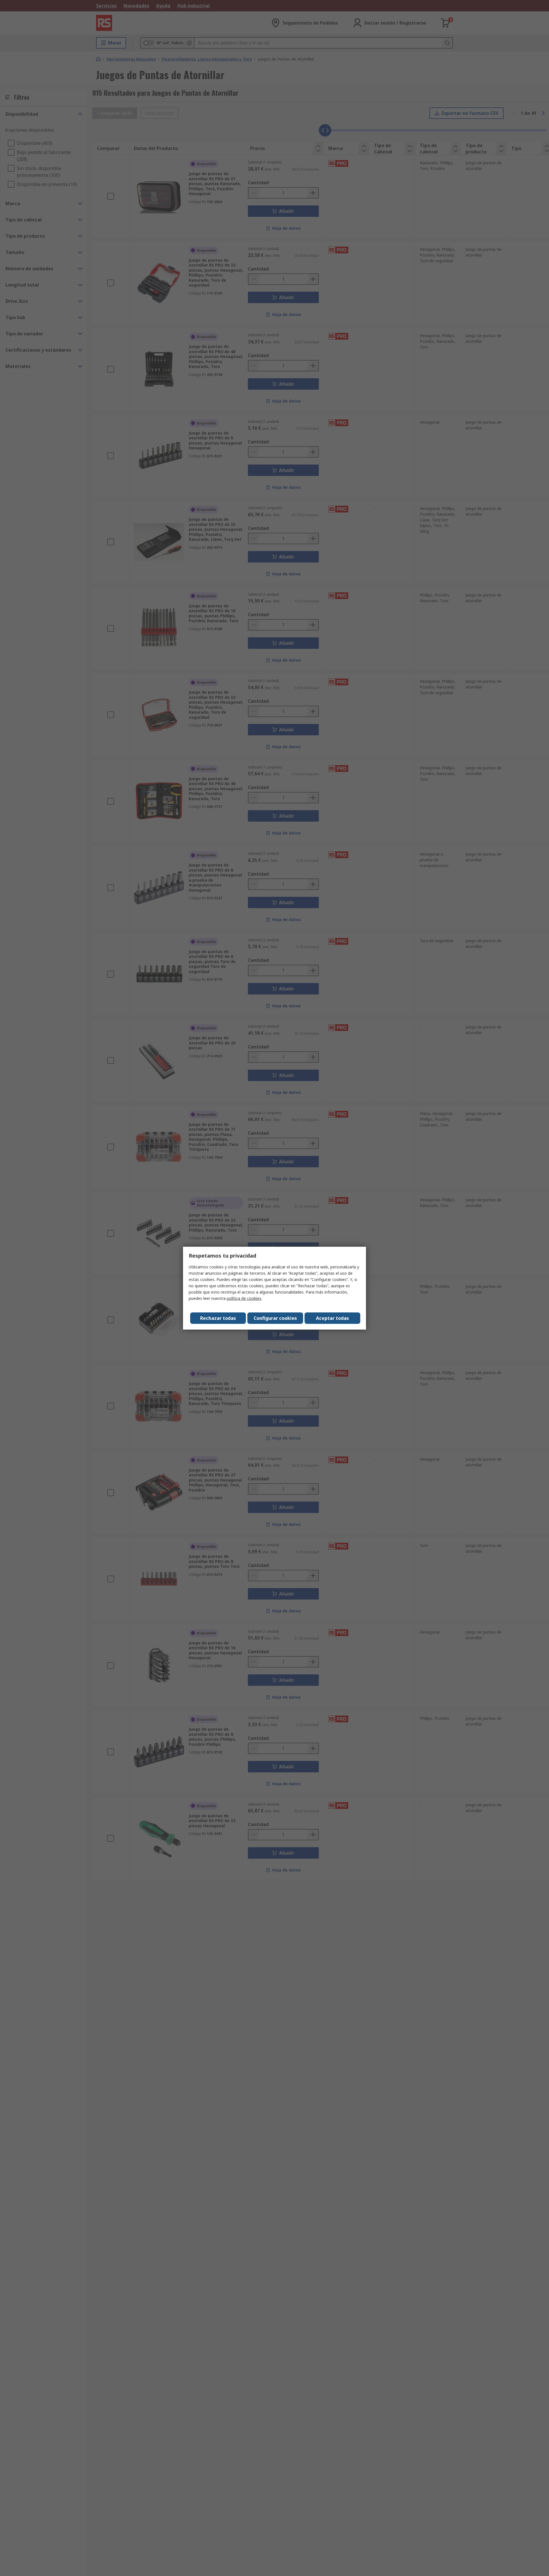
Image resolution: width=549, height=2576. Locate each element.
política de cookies (244, 1298)
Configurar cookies (275, 1318)
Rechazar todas (218, 1318)
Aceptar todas (332, 1318)
